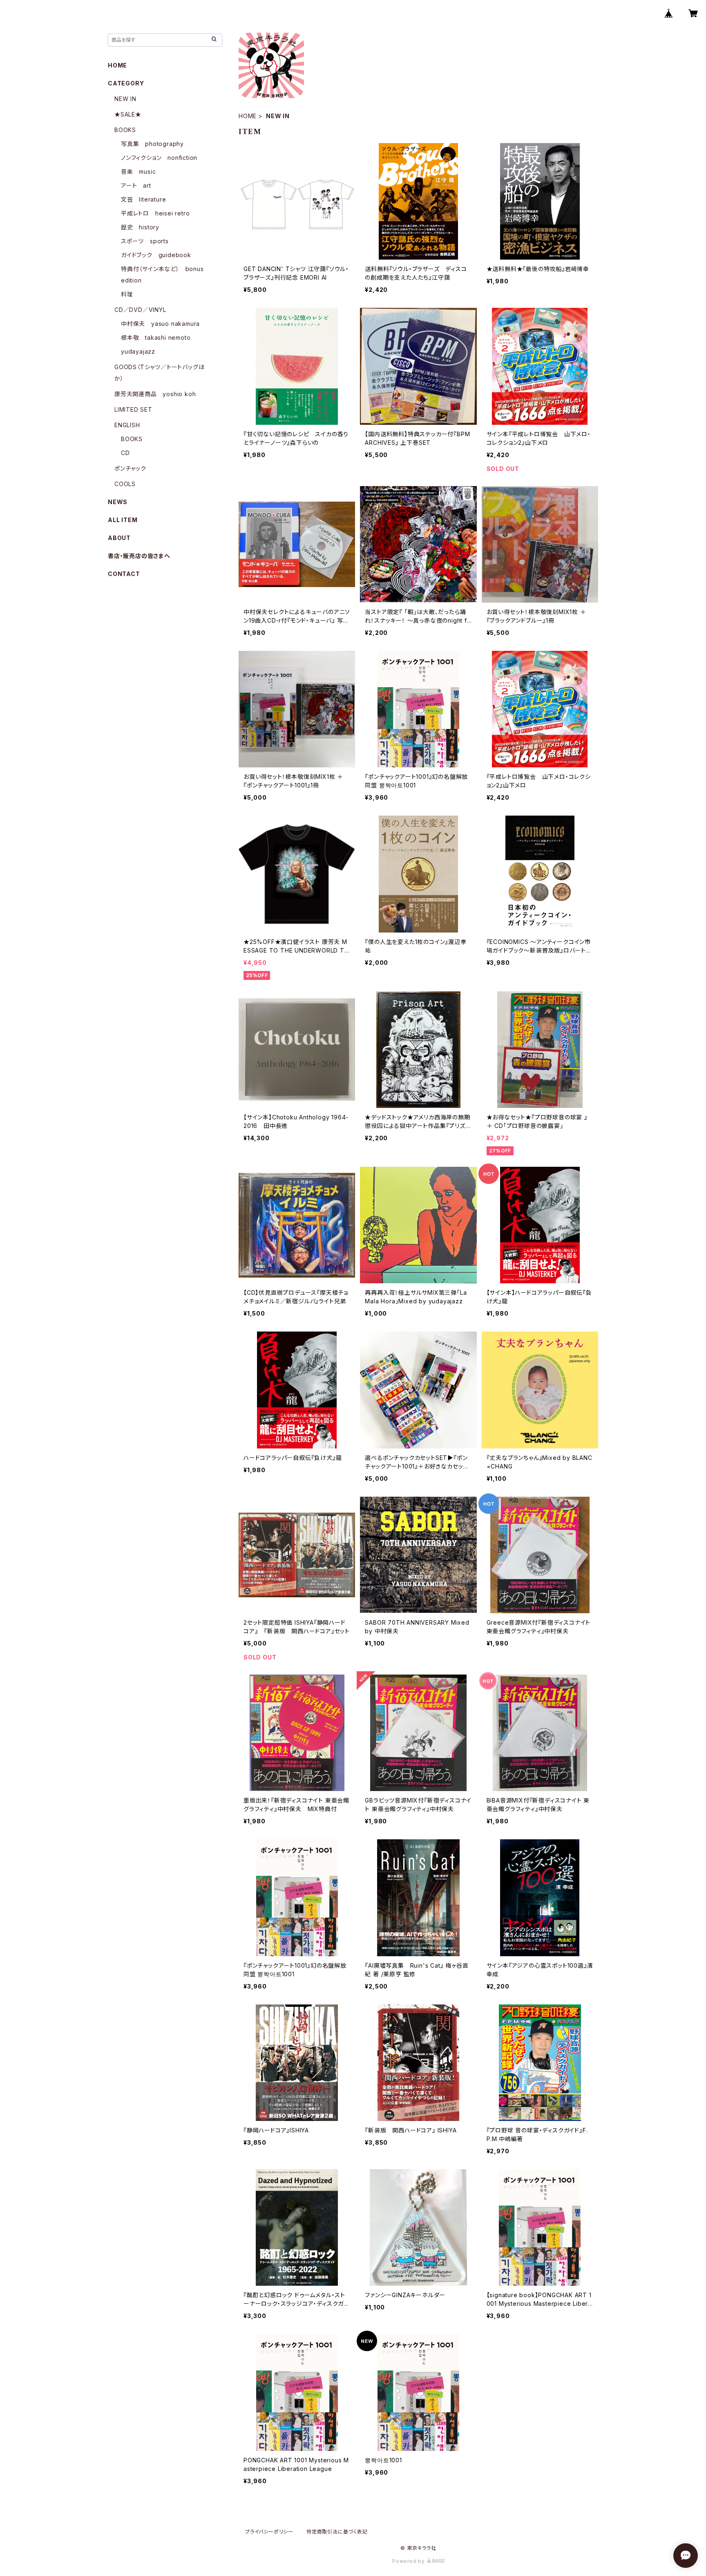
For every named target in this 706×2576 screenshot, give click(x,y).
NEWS (118, 502)
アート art (136, 185)
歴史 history (140, 227)
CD (125, 453)
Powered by (409, 2561)
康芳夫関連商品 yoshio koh (155, 394)
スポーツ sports (145, 241)
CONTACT (124, 574)
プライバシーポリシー (269, 2532)
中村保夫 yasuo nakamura (160, 324)
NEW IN (125, 99)
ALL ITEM (123, 520)
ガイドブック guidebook (156, 255)
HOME (248, 116)
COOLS (125, 484)
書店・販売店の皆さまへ (139, 556)
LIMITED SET (133, 409)
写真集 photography (152, 144)
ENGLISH (127, 425)
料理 (127, 294)
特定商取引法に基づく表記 (337, 2532)
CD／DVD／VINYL (140, 310)
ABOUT (119, 538)
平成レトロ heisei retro (155, 213)
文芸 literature (143, 199)
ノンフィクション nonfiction (159, 158)
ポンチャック (130, 468)
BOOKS (125, 130)
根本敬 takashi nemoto (156, 337)
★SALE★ (128, 114)
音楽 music (138, 172)
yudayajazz (138, 351)
